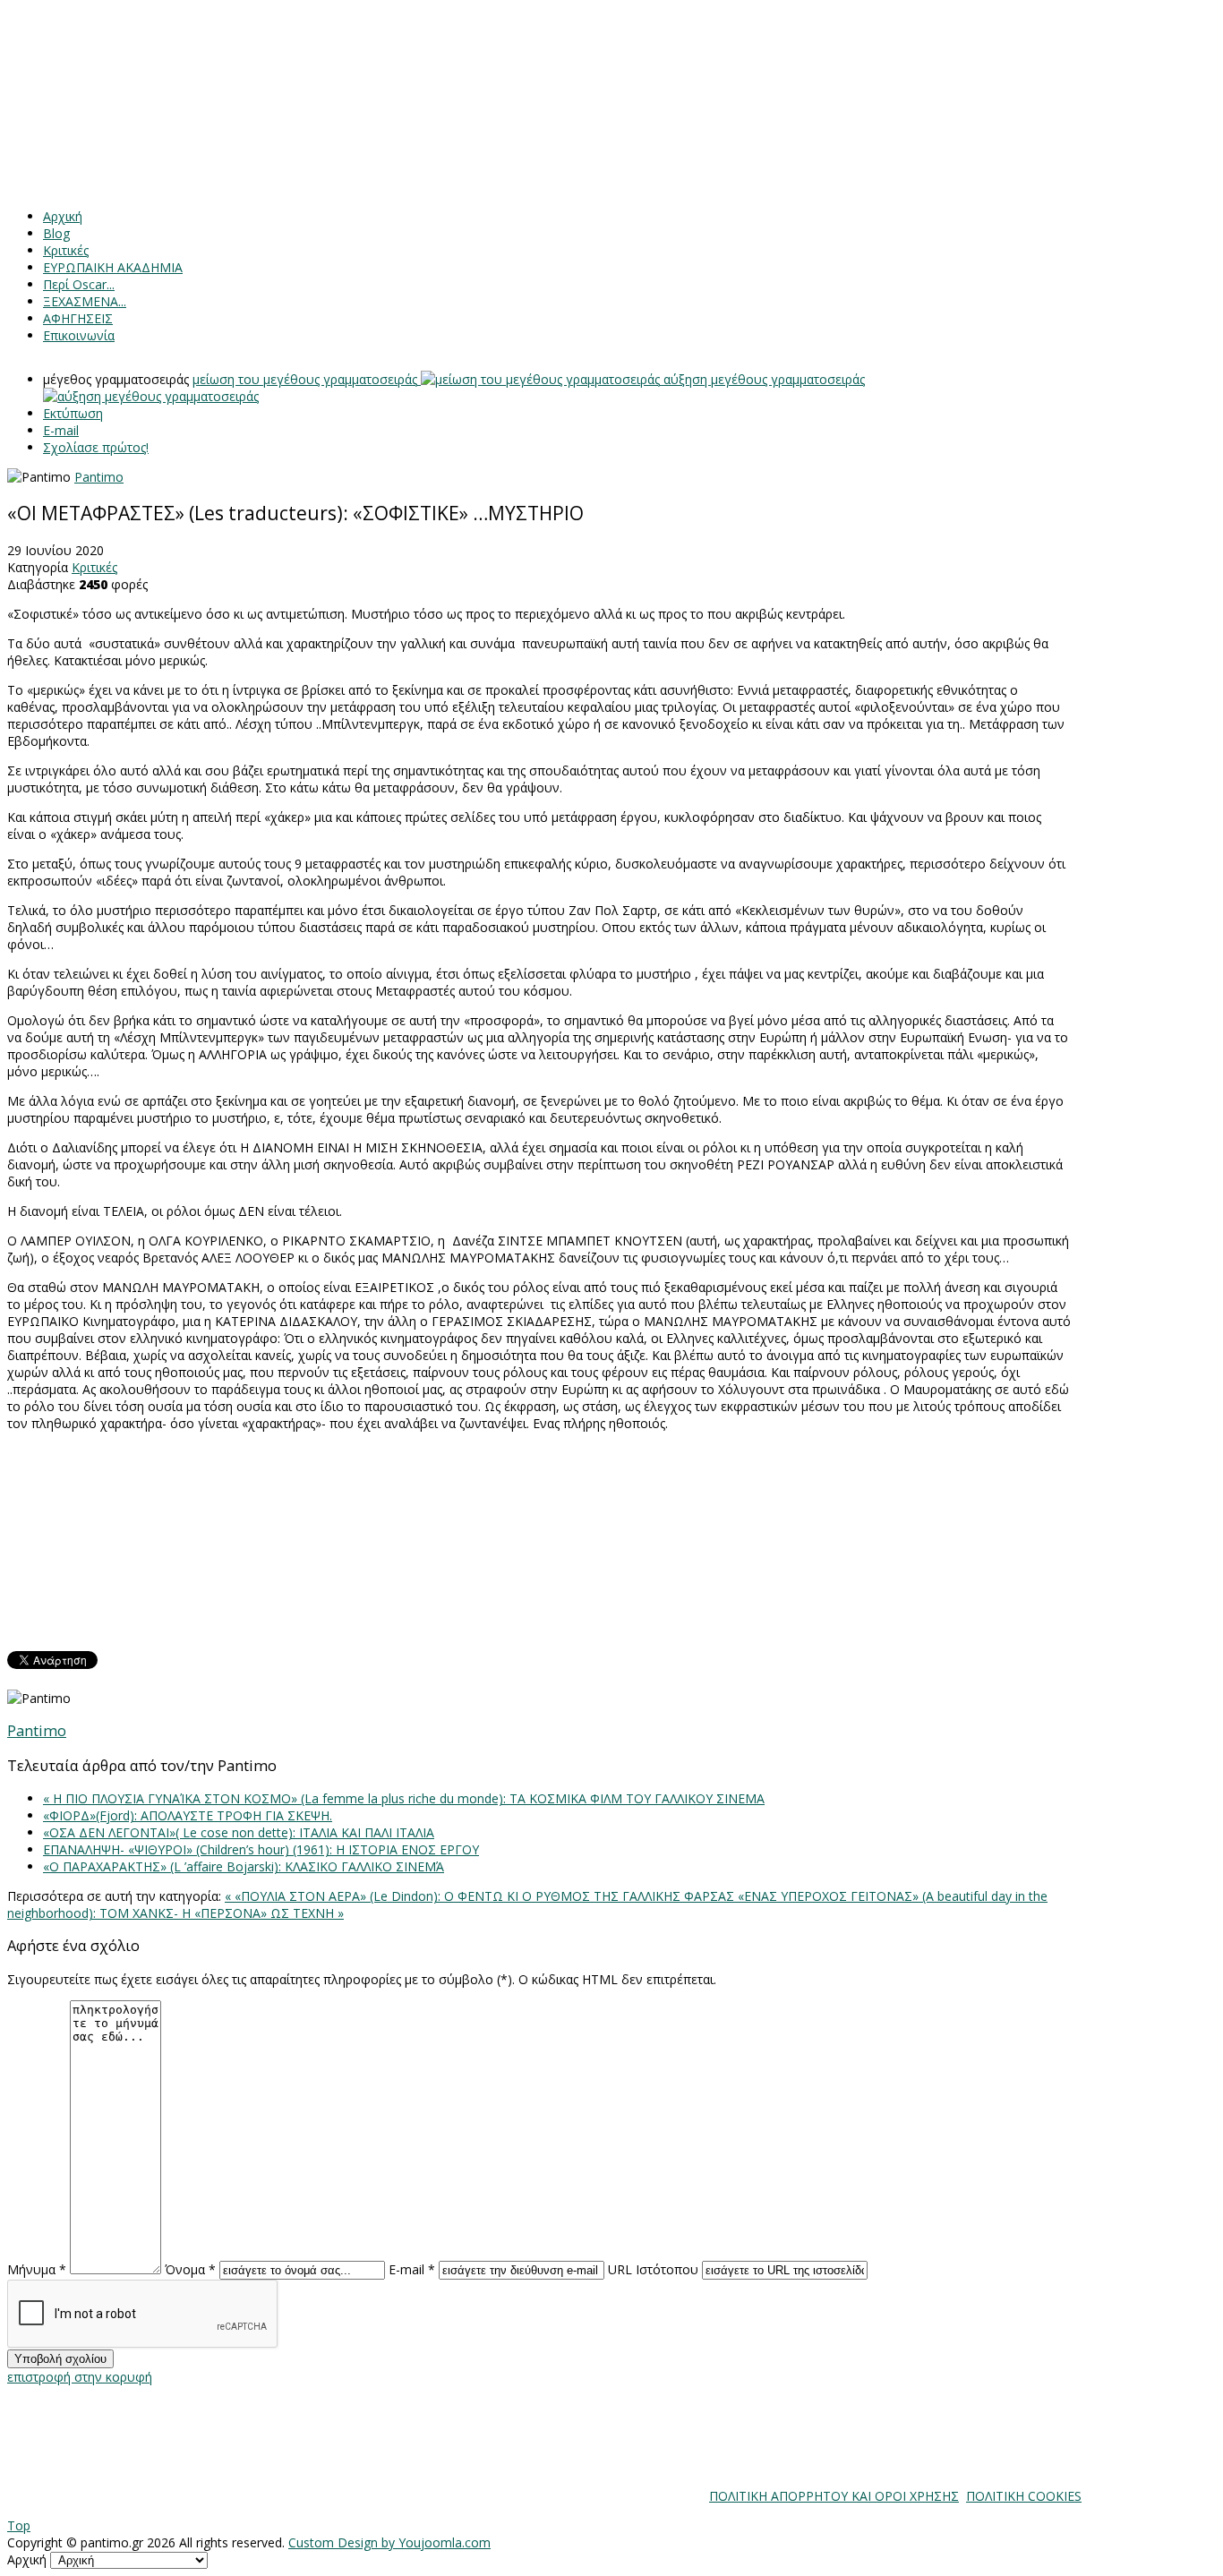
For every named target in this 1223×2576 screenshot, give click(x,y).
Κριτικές (94, 567)
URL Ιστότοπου (653, 2269)
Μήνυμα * (37, 2269)
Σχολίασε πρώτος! (96, 447)
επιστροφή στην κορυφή (80, 2377)
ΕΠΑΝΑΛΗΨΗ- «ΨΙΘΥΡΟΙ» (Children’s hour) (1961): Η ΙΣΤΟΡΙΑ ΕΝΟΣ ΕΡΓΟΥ (261, 1849)
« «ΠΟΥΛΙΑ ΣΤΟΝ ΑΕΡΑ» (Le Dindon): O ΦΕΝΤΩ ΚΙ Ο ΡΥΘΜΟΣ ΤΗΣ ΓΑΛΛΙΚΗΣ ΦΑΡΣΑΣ (481, 1896)
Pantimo (99, 477)
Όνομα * (190, 2269)
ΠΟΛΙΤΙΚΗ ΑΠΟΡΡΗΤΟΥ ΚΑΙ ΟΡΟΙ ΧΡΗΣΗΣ (834, 2496)
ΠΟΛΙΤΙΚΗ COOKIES (1024, 2496)
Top (19, 2525)
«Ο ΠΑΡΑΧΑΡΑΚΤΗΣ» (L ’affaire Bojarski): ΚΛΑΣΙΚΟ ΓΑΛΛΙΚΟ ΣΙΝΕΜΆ (244, 1866)
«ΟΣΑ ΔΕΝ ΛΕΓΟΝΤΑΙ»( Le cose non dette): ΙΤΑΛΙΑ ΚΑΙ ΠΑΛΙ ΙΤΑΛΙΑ (239, 1832)
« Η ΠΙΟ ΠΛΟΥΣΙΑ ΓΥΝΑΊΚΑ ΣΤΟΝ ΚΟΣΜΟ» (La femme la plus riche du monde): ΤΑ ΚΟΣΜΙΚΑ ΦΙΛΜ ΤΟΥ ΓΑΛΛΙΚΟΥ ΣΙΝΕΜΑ (404, 1798)
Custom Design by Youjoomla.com (389, 2542)
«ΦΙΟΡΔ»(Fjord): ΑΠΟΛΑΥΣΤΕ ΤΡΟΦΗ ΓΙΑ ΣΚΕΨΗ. (188, 1815)
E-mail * (412, 2269)
